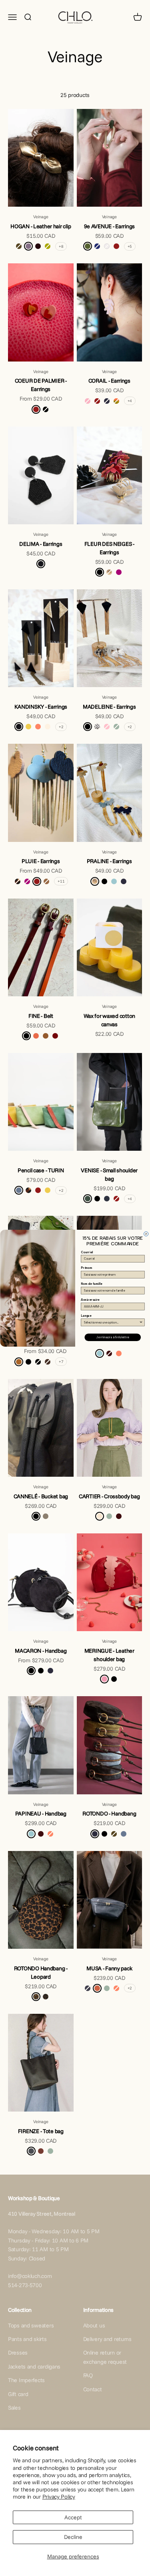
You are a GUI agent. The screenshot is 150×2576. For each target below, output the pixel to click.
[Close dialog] (146, 1234)
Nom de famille (91, 1284)
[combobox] (112, 1322)
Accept (73, 2517)
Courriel (87, 1252)
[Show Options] (141, 1322)
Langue (86, 1315)
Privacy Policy (59, 2497)
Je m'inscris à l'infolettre (113, 1337)
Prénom (87, 1268)
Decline (73, 2537)
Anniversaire (90, 1300)
